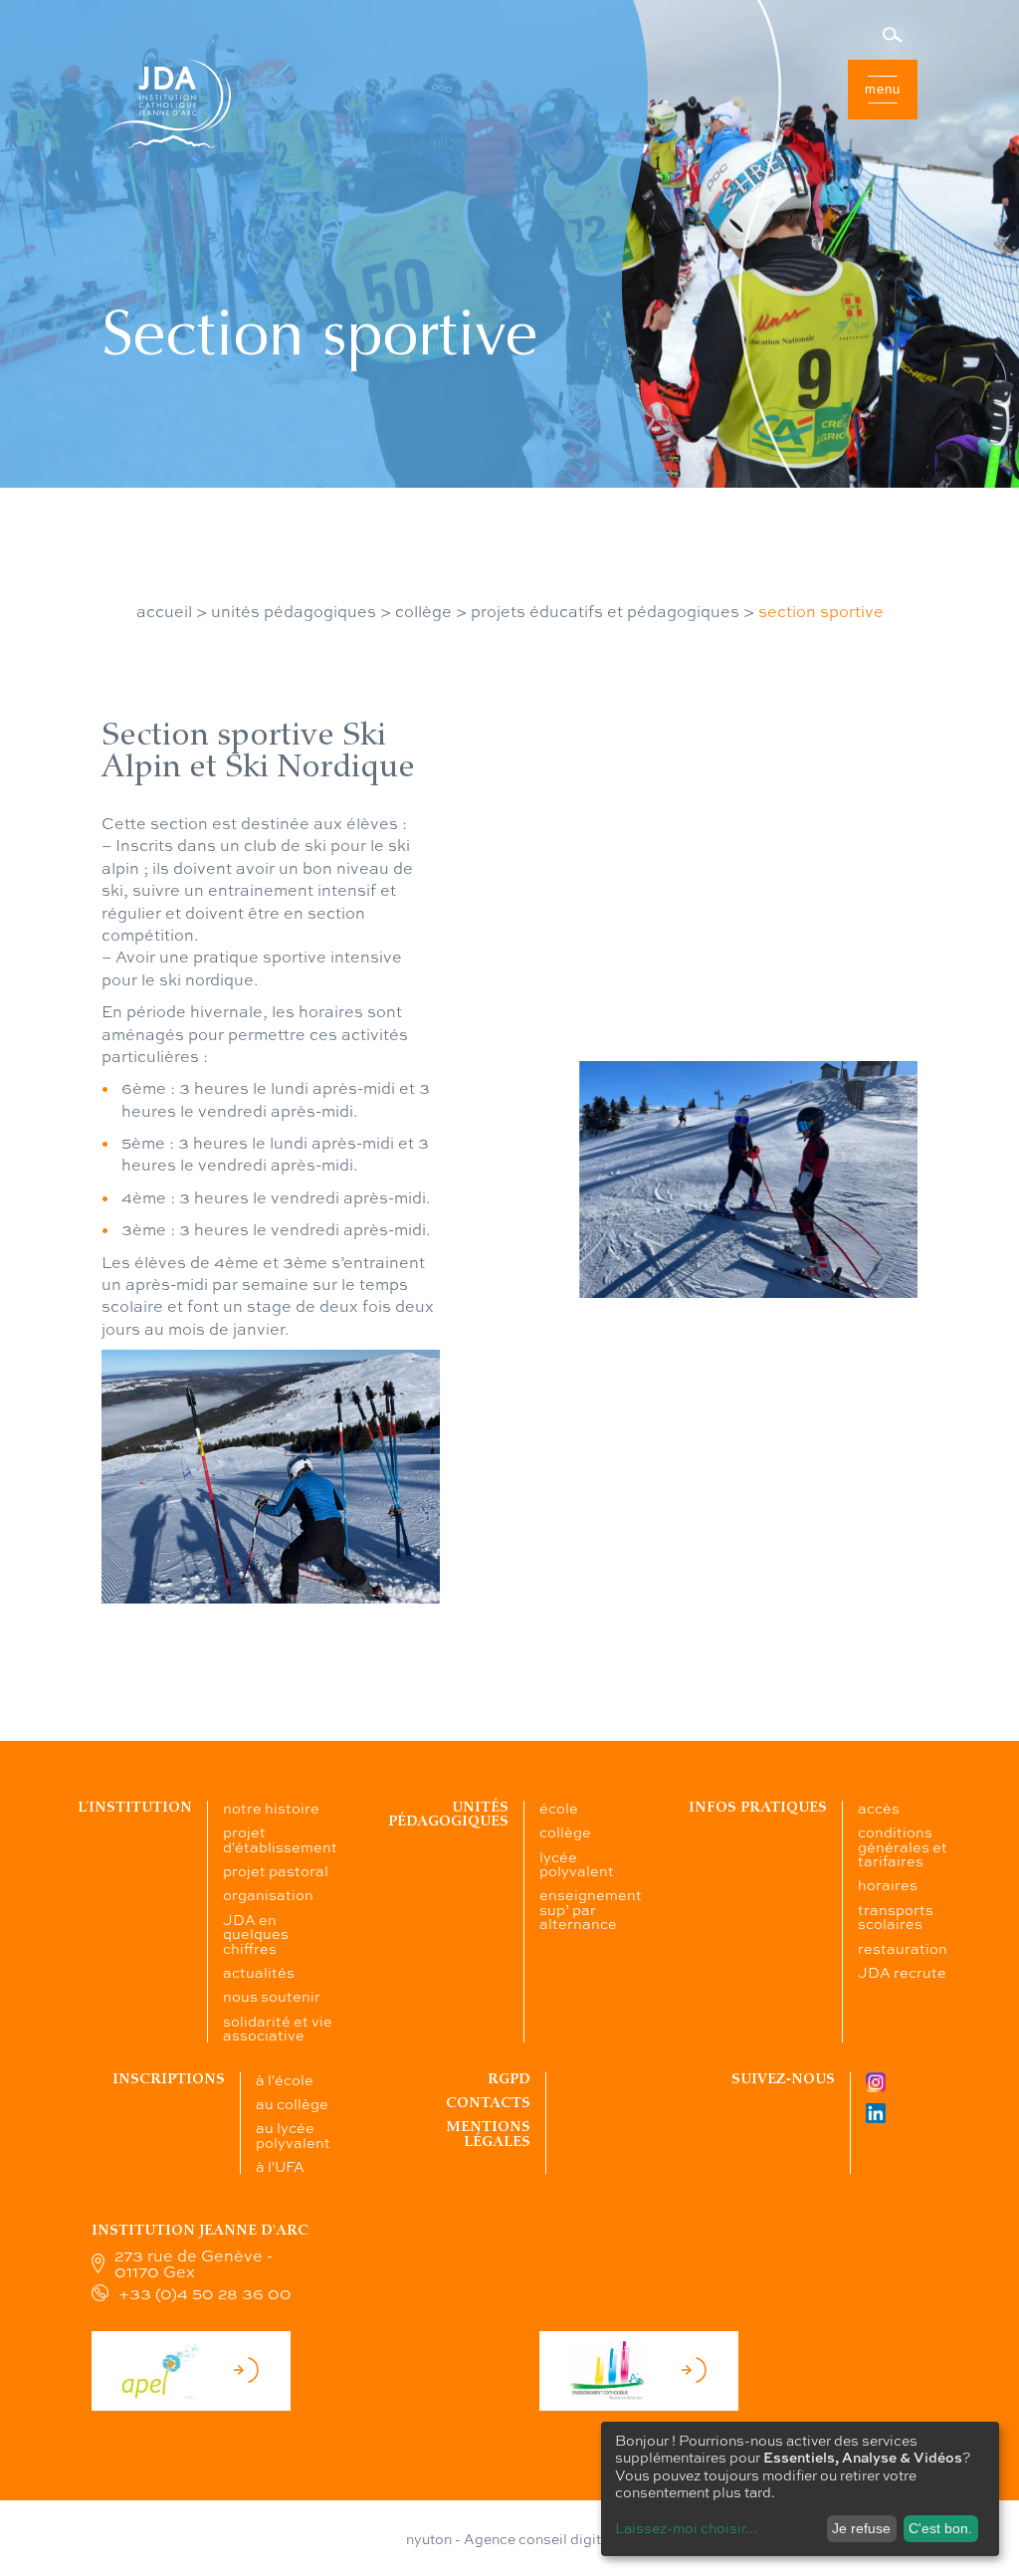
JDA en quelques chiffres (256, 1933)
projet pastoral (276, 1870)
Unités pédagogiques (448, 1814)
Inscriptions (169, 2079)
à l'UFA (280, 2166)
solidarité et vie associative (278, 2028)
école (559, 1808)
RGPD (509, 2079)
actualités (259, 1972)
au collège (292, 2103)
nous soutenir (272, 1996)
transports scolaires (896, 1916)
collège (423, 611)
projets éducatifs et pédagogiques (605, 611)
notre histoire (271, 1808)
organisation (268, 1894)
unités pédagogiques (294, 611)
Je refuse (861, 2528)
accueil (164, 611)
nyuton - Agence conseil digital (509, 2538)
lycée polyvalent (577, 1863)
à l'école (285, 2079)
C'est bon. (940, 2528)
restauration (903, 1948)
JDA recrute (902, 1972)
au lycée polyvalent (293, 2134)
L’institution (135, 1807)
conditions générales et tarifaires (903, 1846)
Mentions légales (488, 2134)
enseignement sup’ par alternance (591, 1909)
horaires (888, 1884)
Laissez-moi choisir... (686, 2527)
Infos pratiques (758, 1807)
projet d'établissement (280, 1838)
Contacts (488, 2103)
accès (879, 1808)
